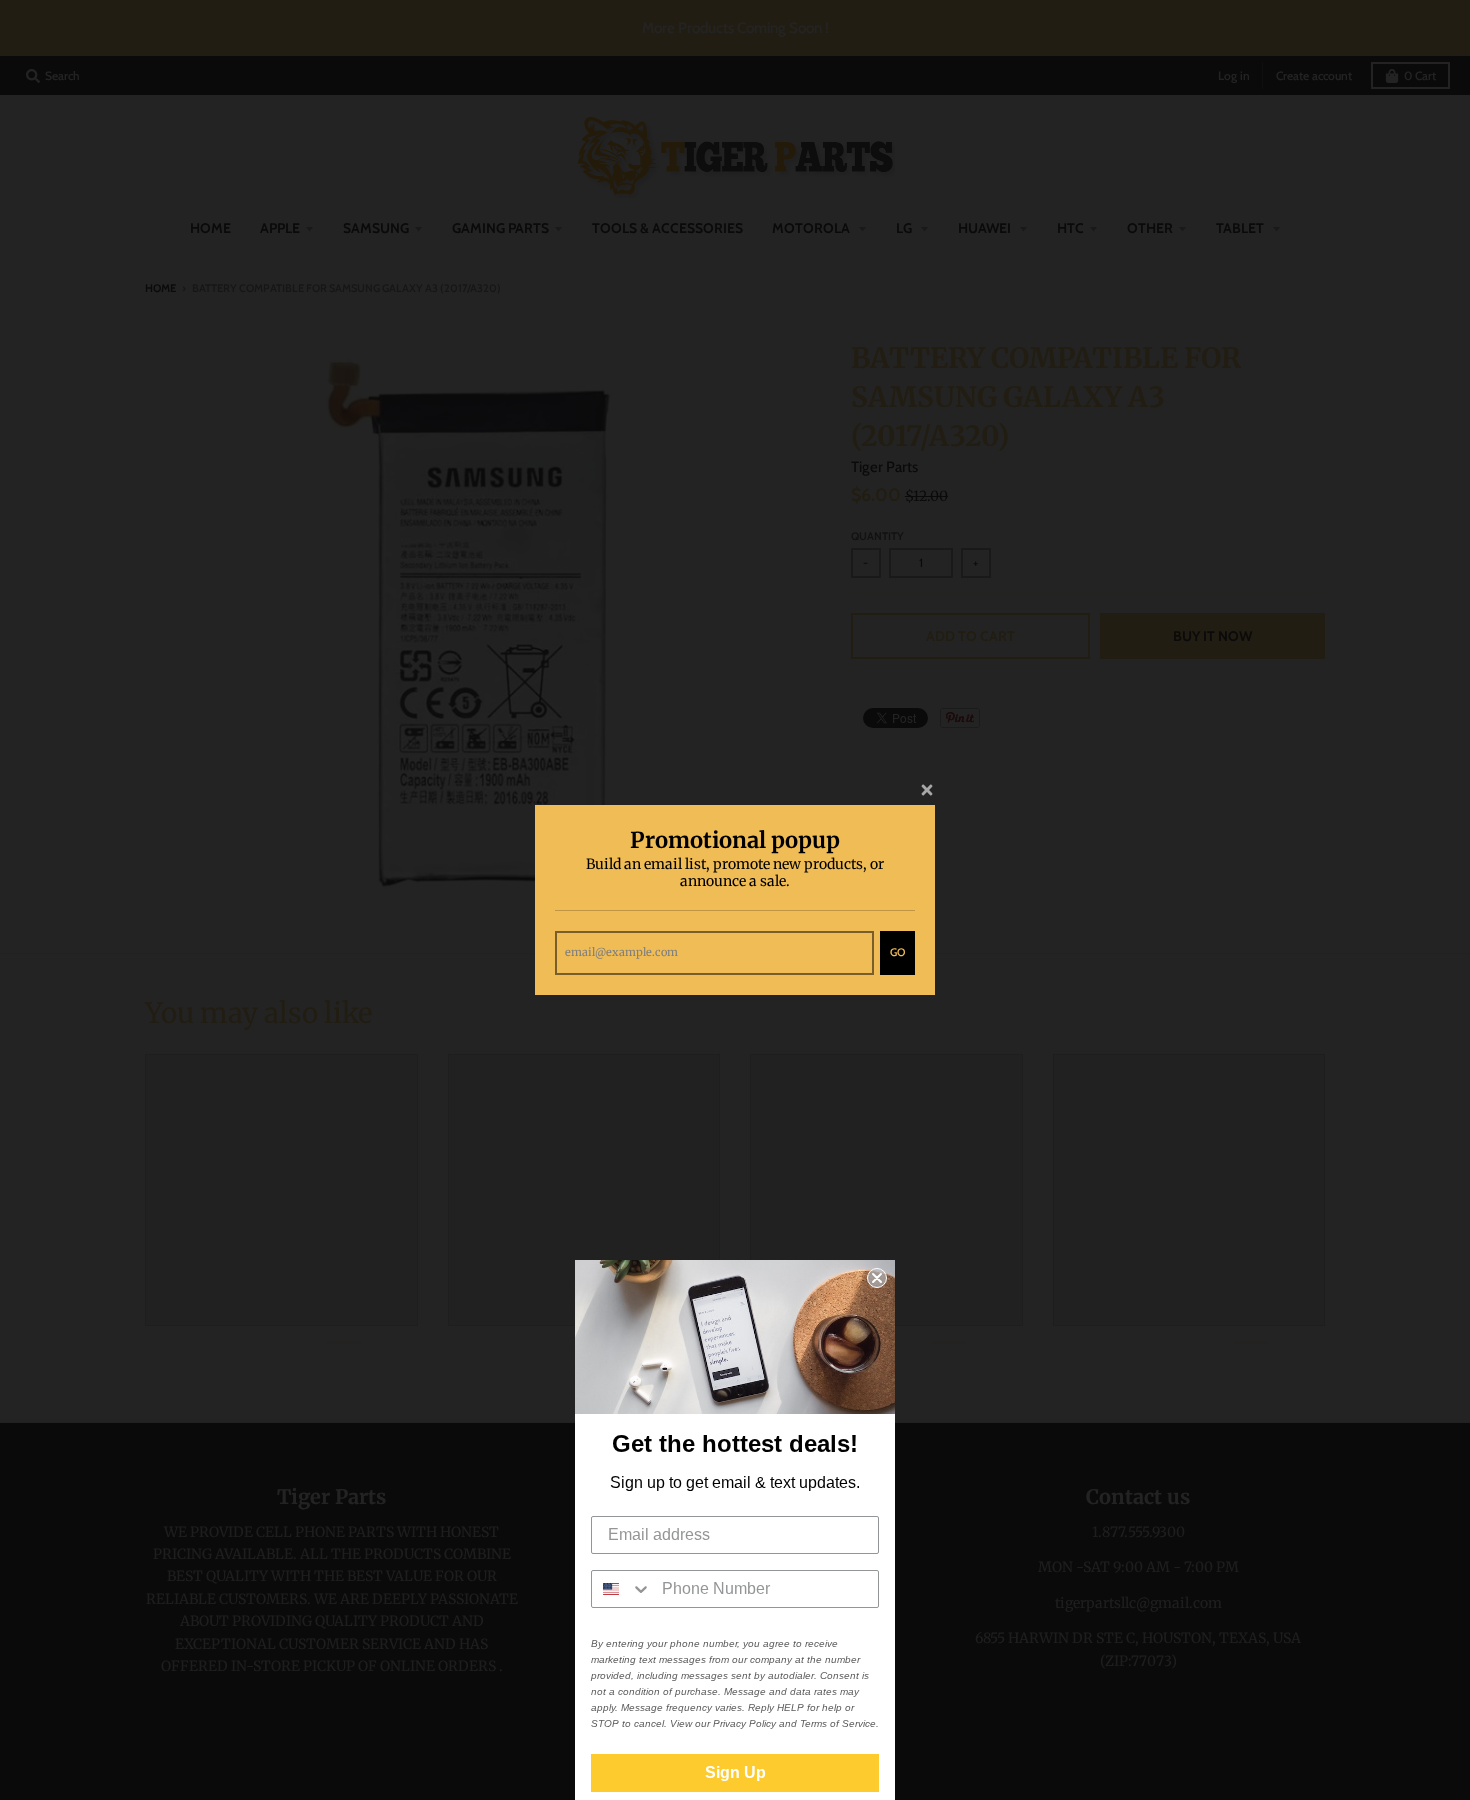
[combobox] (622, 1589)
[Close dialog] (877, 1278)
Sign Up (735, 1772)
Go (897, 952)
